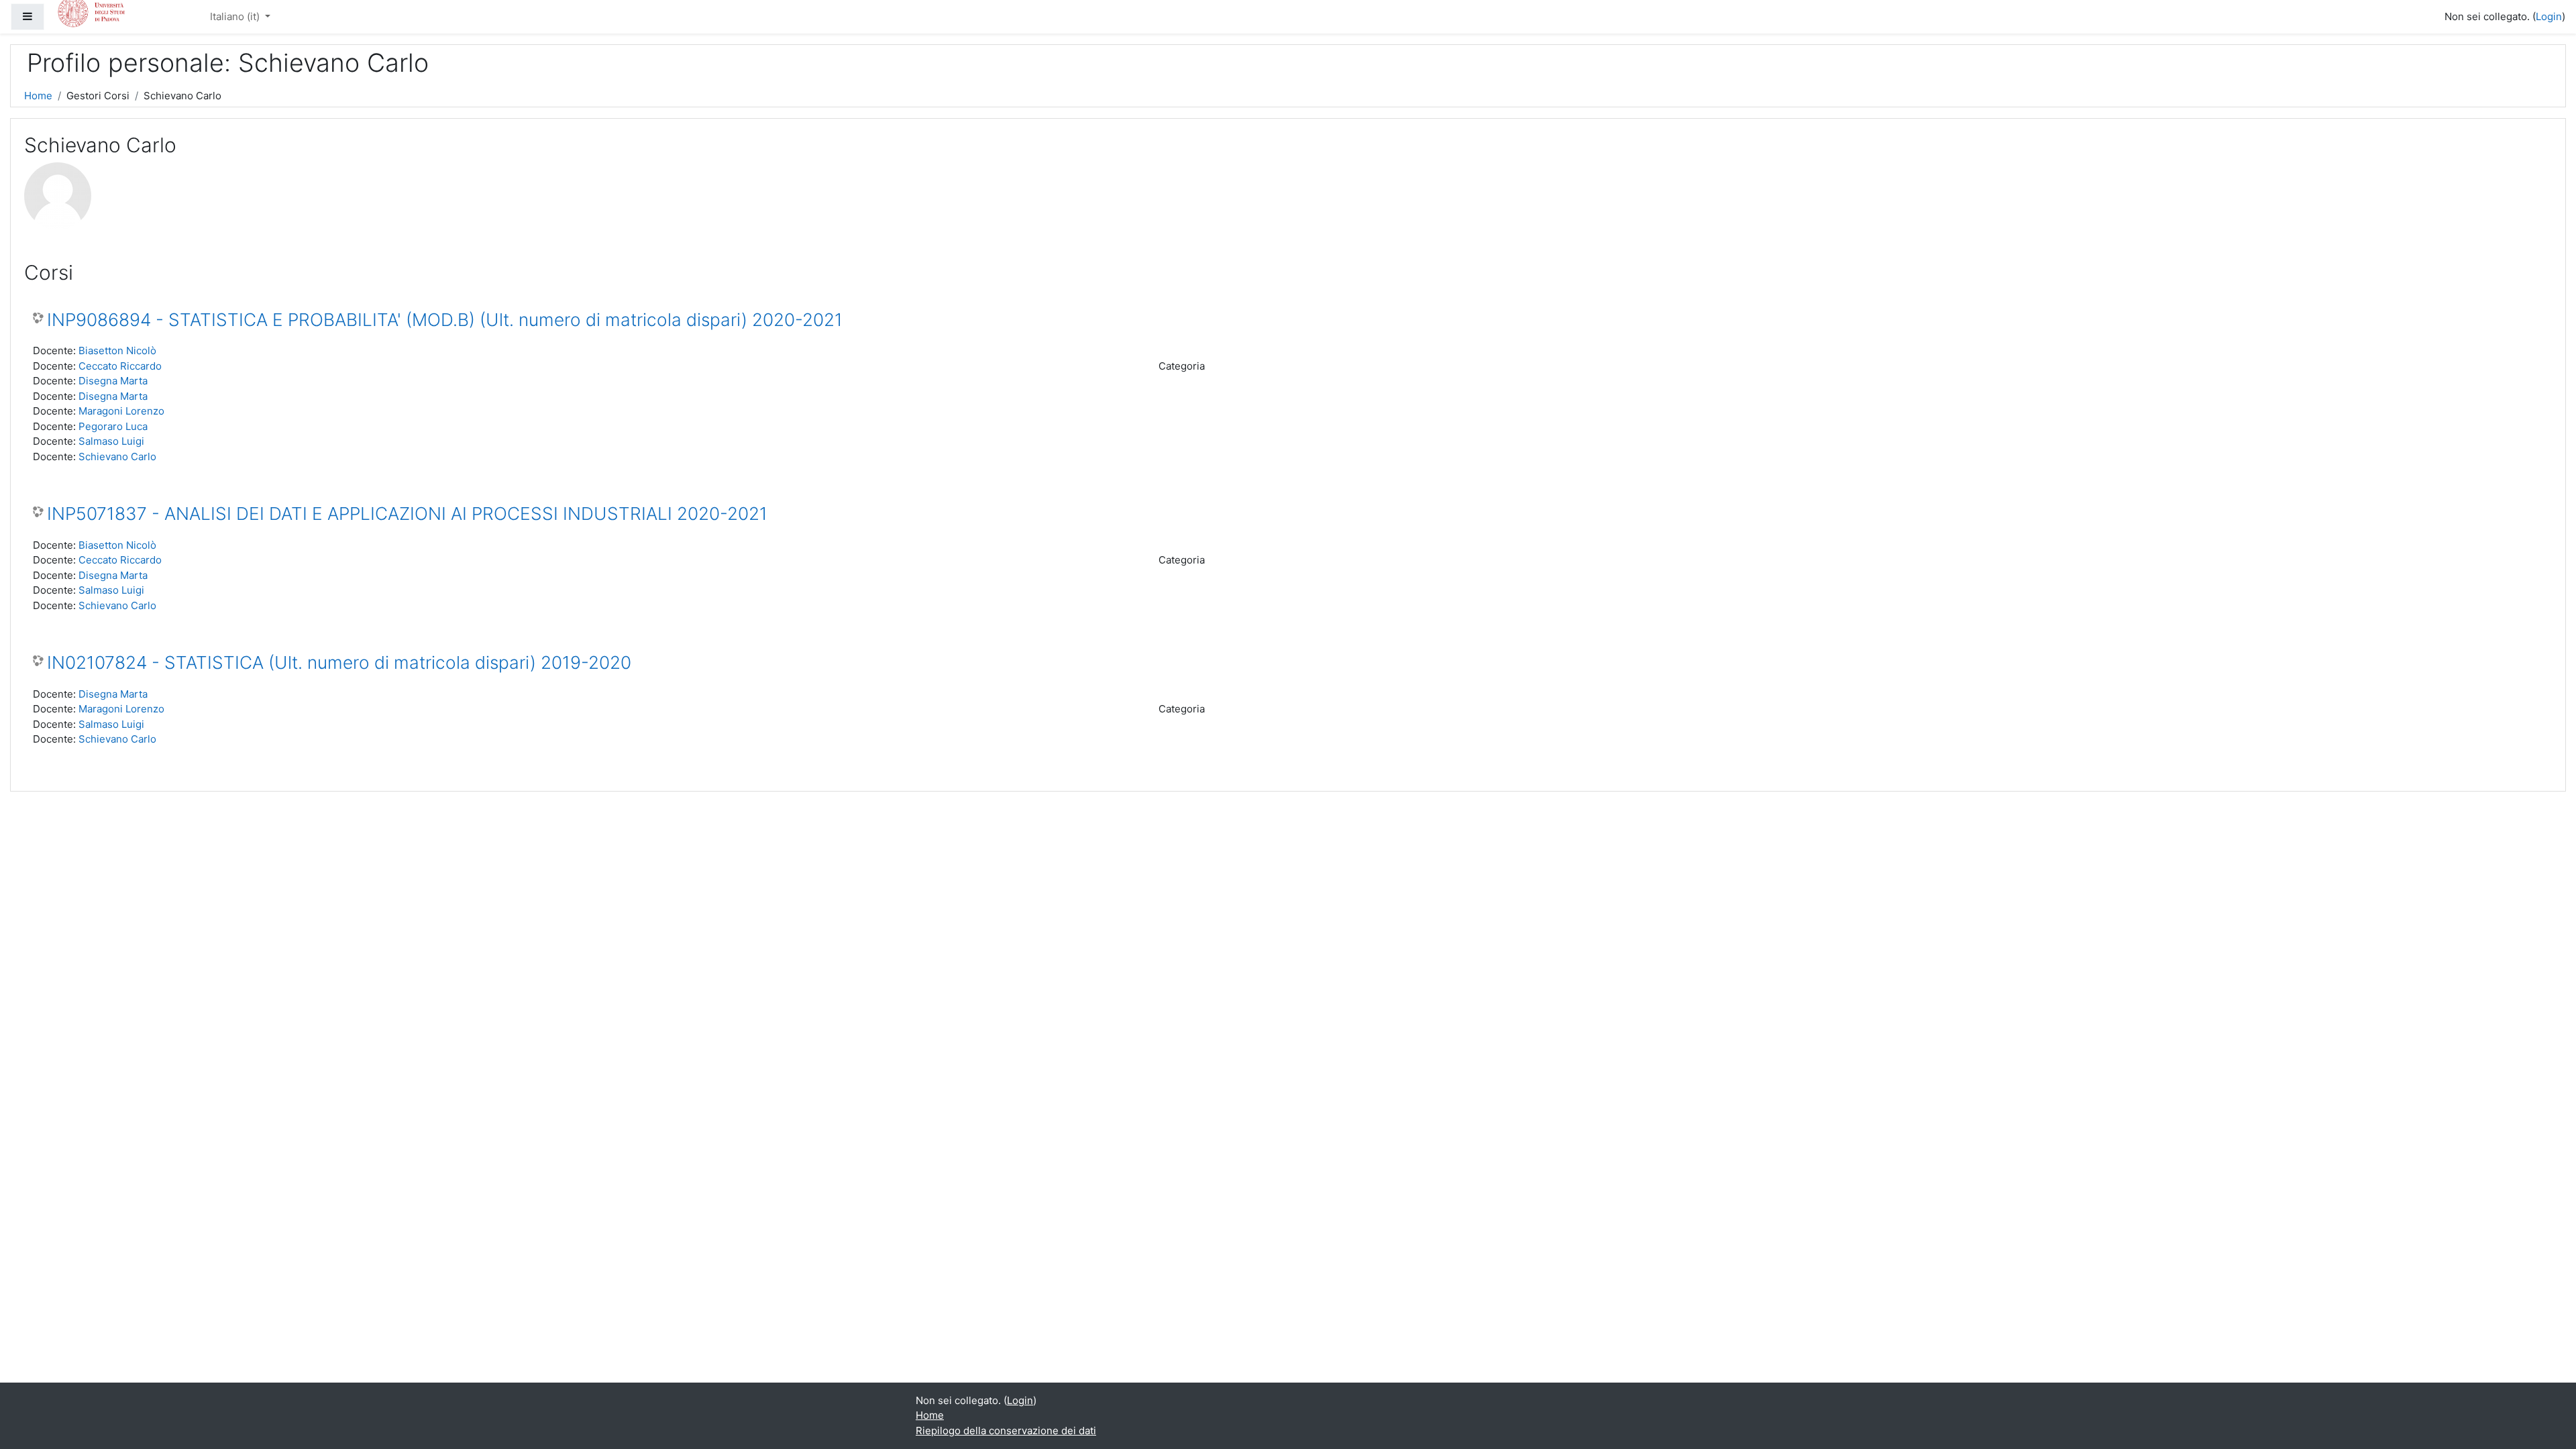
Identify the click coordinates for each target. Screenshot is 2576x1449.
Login (2549, 16)
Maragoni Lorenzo (121, 411)
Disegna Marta (113, 381)
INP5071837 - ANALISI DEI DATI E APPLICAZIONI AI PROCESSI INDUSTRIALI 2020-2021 (407, 514)
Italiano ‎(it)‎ (236, 16)
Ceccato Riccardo (120, 366)
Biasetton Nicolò (117, 351)
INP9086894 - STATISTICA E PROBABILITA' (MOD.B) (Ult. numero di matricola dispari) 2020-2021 (445, 320)
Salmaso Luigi (111, 441)
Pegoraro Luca (113, 426)
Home (38, 96)
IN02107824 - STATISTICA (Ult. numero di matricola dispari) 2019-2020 (339, 662)
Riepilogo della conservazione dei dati (1006, 1431)
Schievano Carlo (117, 457)
